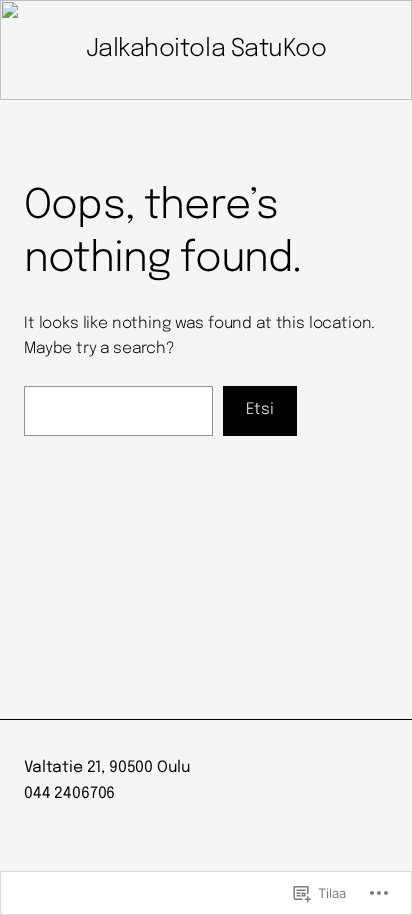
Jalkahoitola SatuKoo (206, 49)
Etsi (260, 410)
